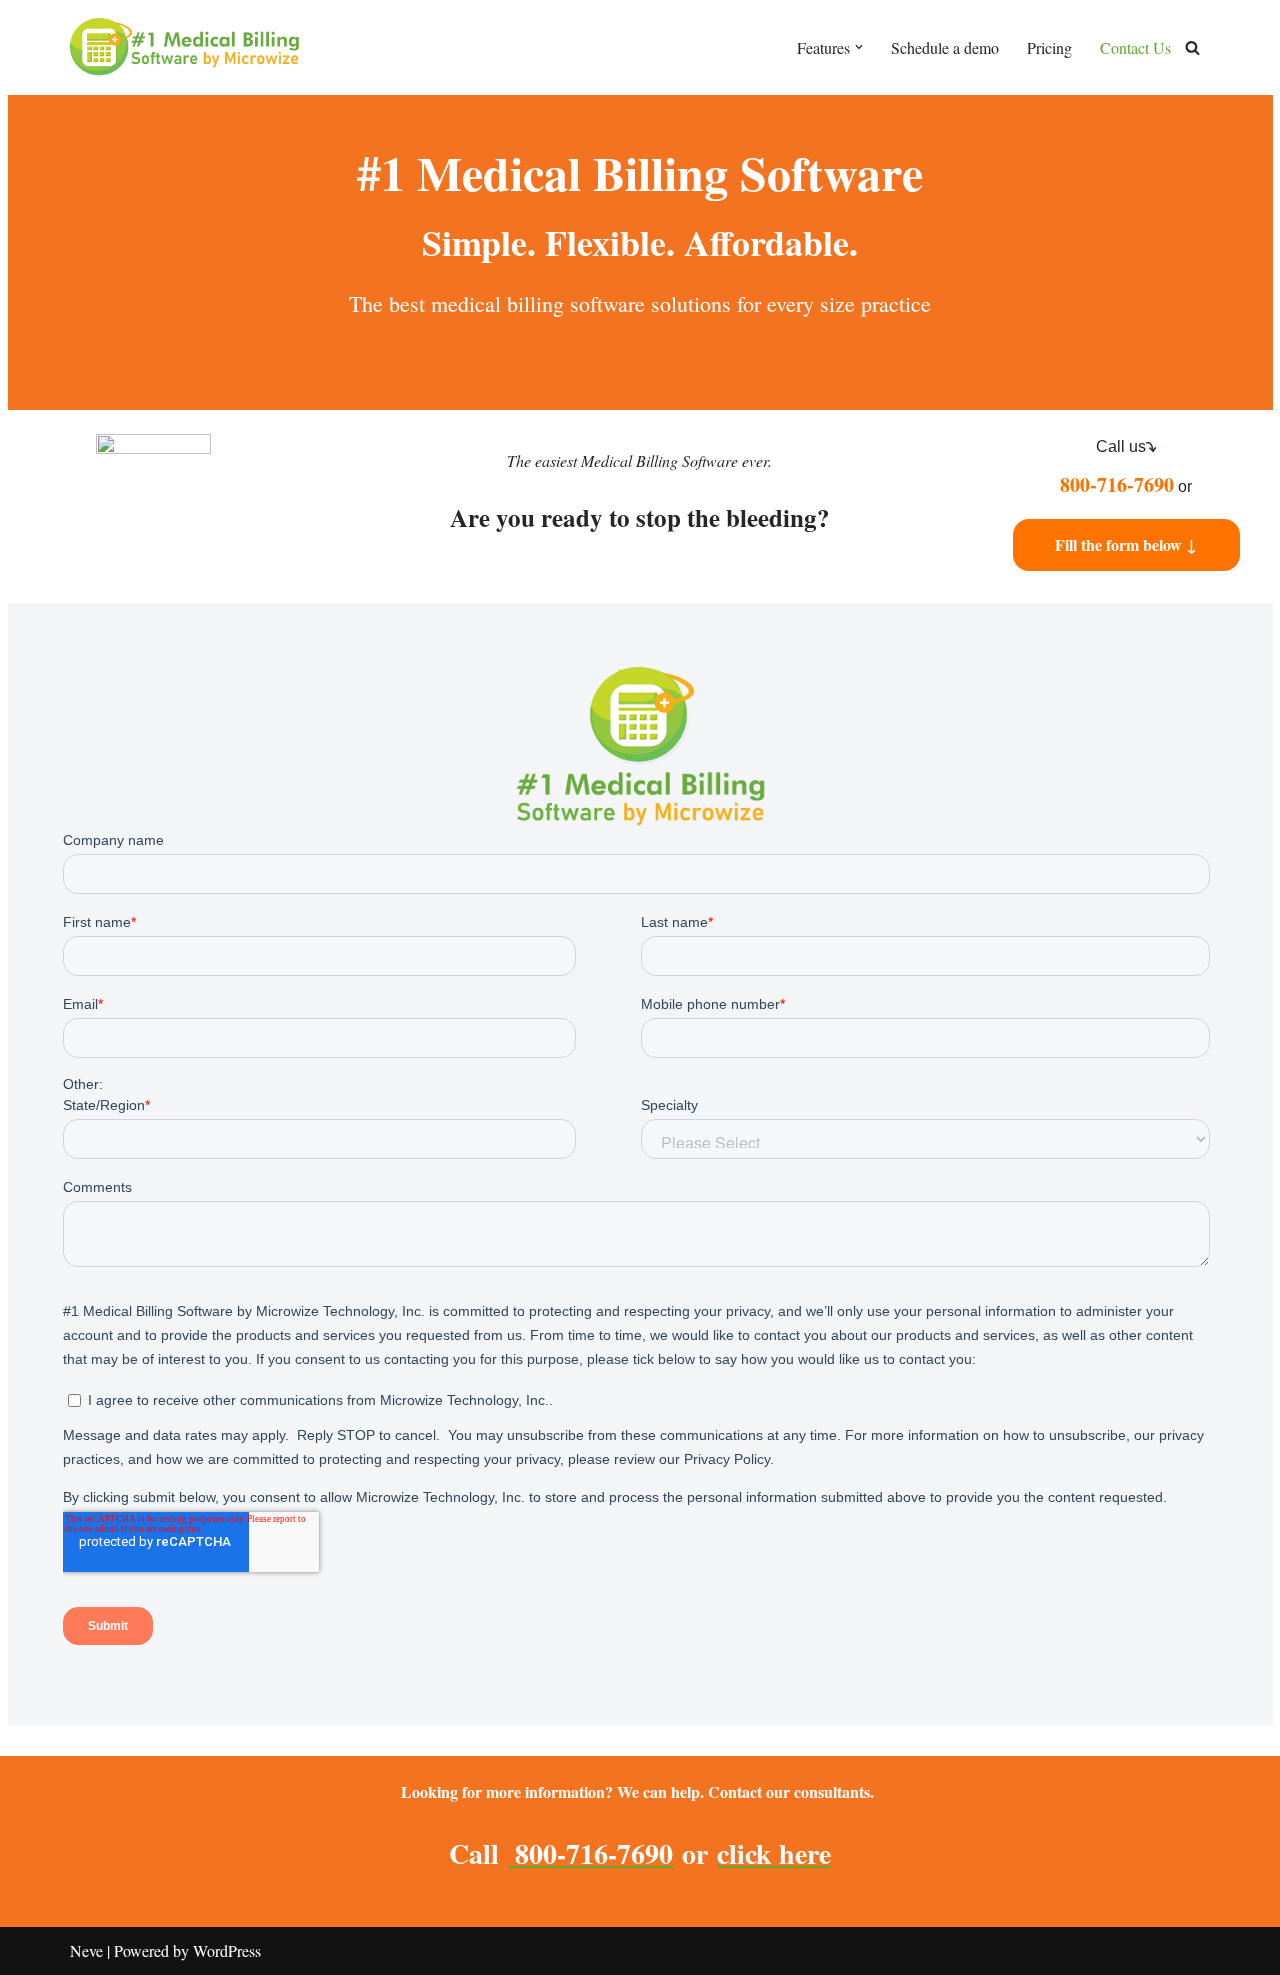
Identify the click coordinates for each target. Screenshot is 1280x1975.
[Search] (1192, 47)
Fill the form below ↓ (1126, 544)
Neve (86, 1950)
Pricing (1049, 47)
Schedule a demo (945, 47)
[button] (859, 47)
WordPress (227, 1950)
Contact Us (1135, 47)
